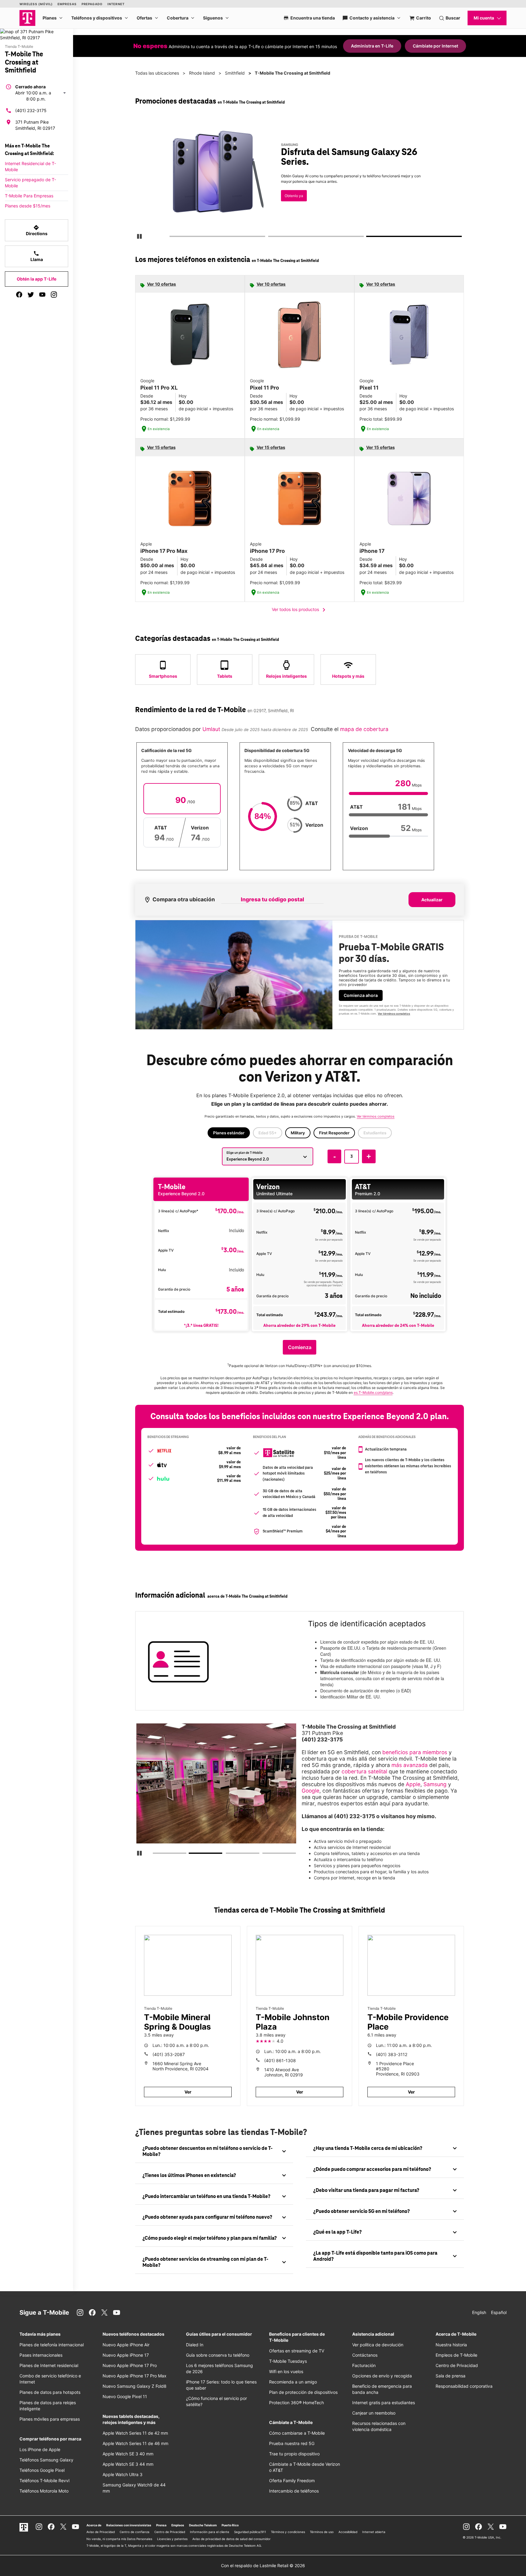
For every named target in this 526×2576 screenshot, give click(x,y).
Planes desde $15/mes (28, 206)
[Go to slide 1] (171, 238)
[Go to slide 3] (369, 238)
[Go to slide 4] (264, 1854)
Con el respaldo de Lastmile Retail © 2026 (263, 2565)
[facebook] (19, 295)
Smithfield (235, 73)
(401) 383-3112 (392, 2054)
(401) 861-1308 (280, 2060)
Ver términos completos (298, 203)
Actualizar (432, 900)
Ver (188, 2092)
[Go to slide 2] (270, 238)
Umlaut (210, 729)
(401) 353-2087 (169, 2054)
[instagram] (54, 295)
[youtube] (42, 295)
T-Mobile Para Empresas (29, 196)
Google (310, 1791)
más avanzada (410, 1765)
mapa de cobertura (364, 729)
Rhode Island (202, 73)
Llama (37, 256)
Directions (37, 230)
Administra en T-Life (372, 46)
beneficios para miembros (415, 1752)
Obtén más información (309, 184)
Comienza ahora (361, 995)
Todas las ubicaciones (157, 73)
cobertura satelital (364, 1771)
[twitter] (31, 295)
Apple (413, 1784)
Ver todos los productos (300, 610)
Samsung (435, 1784)
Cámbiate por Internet (435, 46)
